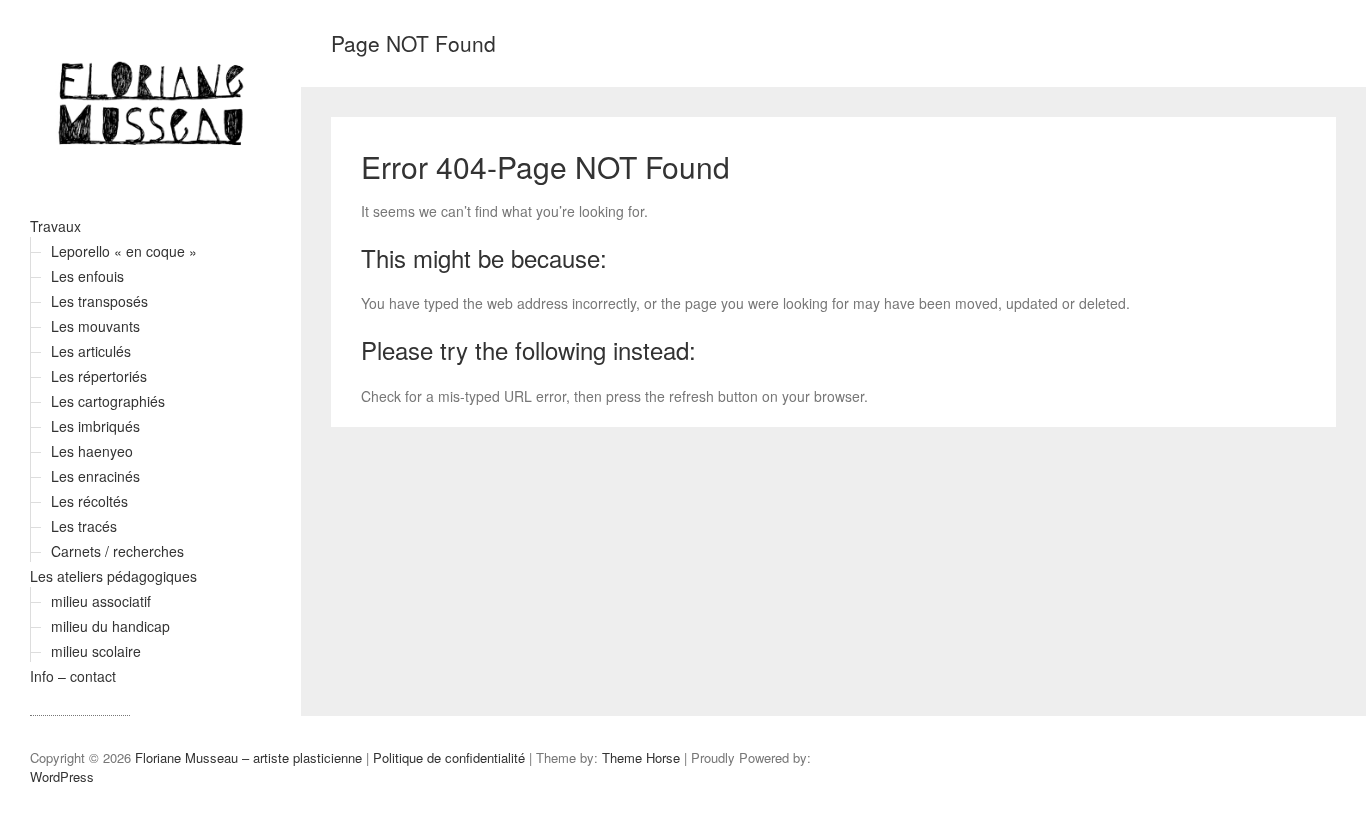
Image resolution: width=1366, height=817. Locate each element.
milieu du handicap (110, 626)
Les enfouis (87, 276)
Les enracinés (95, 476)
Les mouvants (95, 326)
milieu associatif (101, 601)
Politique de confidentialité (449, 757)
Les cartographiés (108, 401)
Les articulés (91, 351)
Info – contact (73, 676)
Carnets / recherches (117, 551)
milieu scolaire (96, 651)
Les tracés (84, 526)
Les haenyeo (92, 451)
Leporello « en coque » (124, 251)
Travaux (55, 226)
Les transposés (99, 301)
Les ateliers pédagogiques (113, 576)
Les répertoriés (99, 376)
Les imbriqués (95, 426)
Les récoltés (89, 501)
